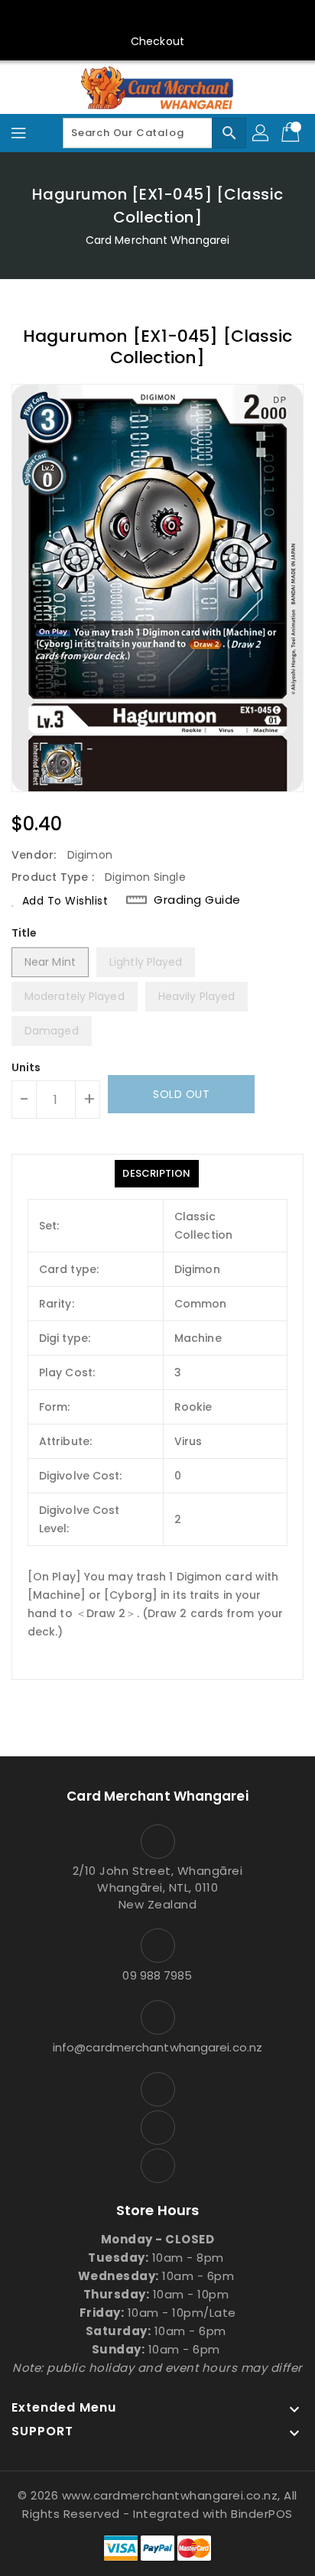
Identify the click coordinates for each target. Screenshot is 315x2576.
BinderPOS (262, 2514)
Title (24, 933)
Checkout (157, 41)
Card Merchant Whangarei (157, 240)
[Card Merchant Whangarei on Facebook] (128, 18)
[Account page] (261, 133)
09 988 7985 (157, 1975)
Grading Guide (197, 900)
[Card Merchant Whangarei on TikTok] (187, 18)
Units (26, 1067)
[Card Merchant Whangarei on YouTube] (157, 18)
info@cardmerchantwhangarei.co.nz (157, 2047)
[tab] (156, 1174)
